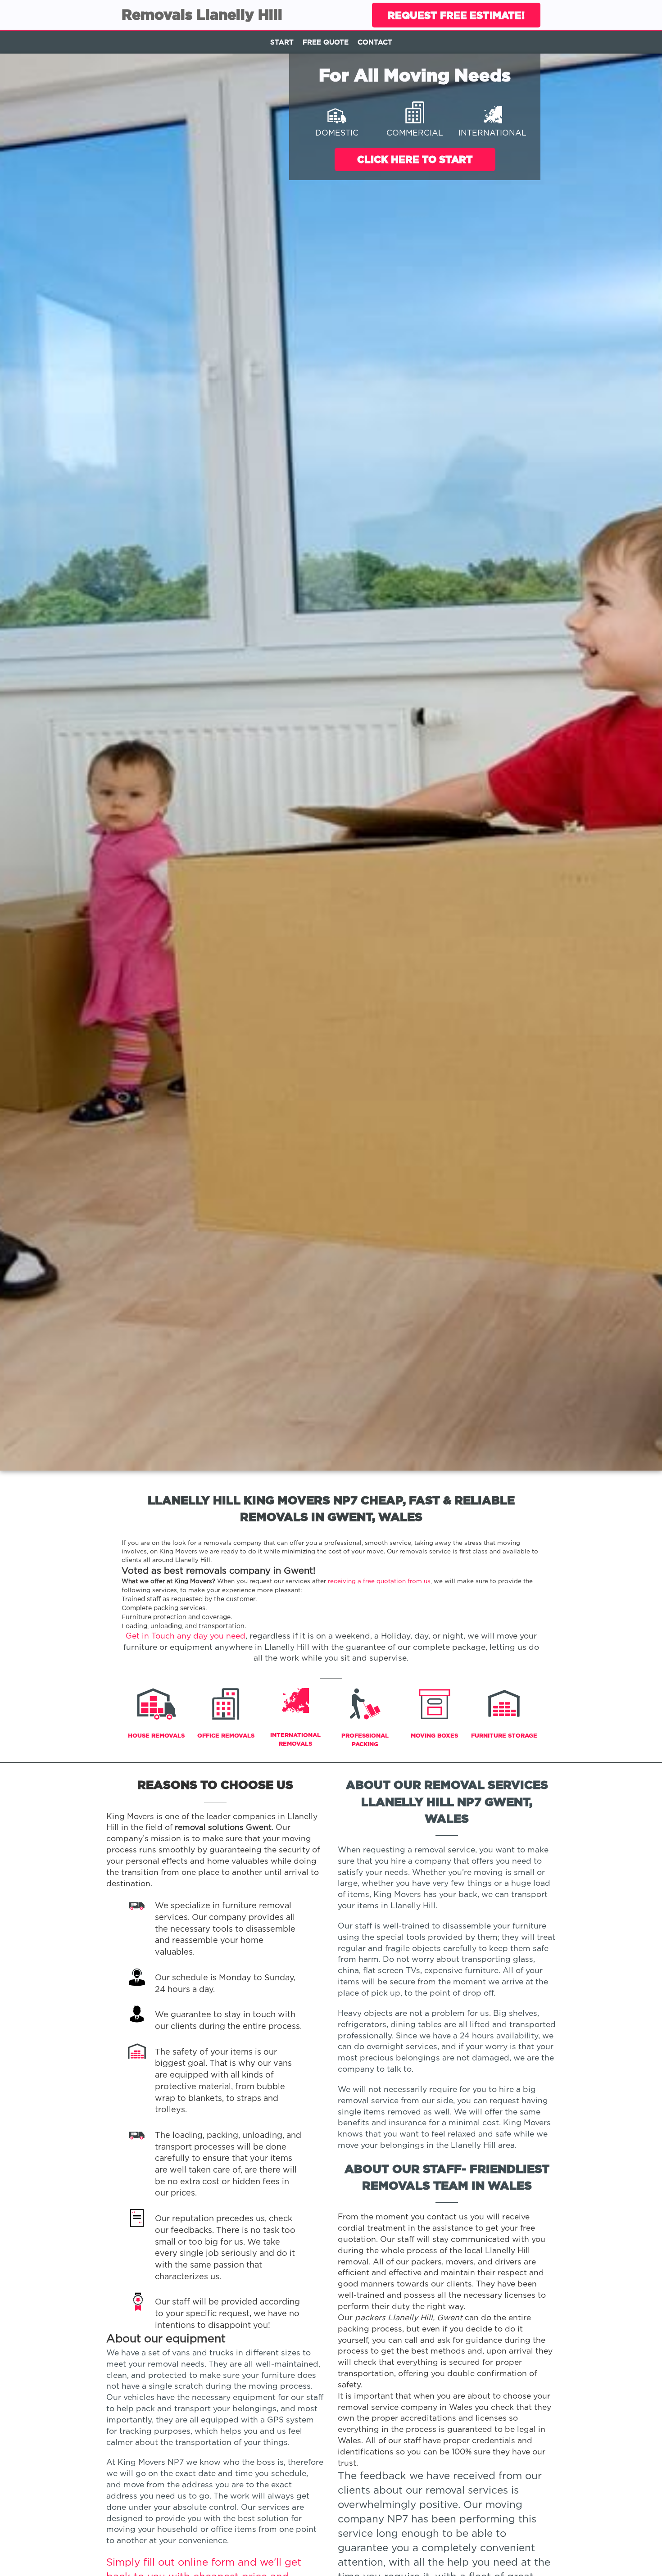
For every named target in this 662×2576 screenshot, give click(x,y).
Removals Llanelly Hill (202, 14)
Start (282, 42)
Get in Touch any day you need (186, 1636)
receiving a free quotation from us (379, 1581)
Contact (375, 42)
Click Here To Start (415, 159)
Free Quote (326, 42)
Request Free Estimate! (456, 15)
